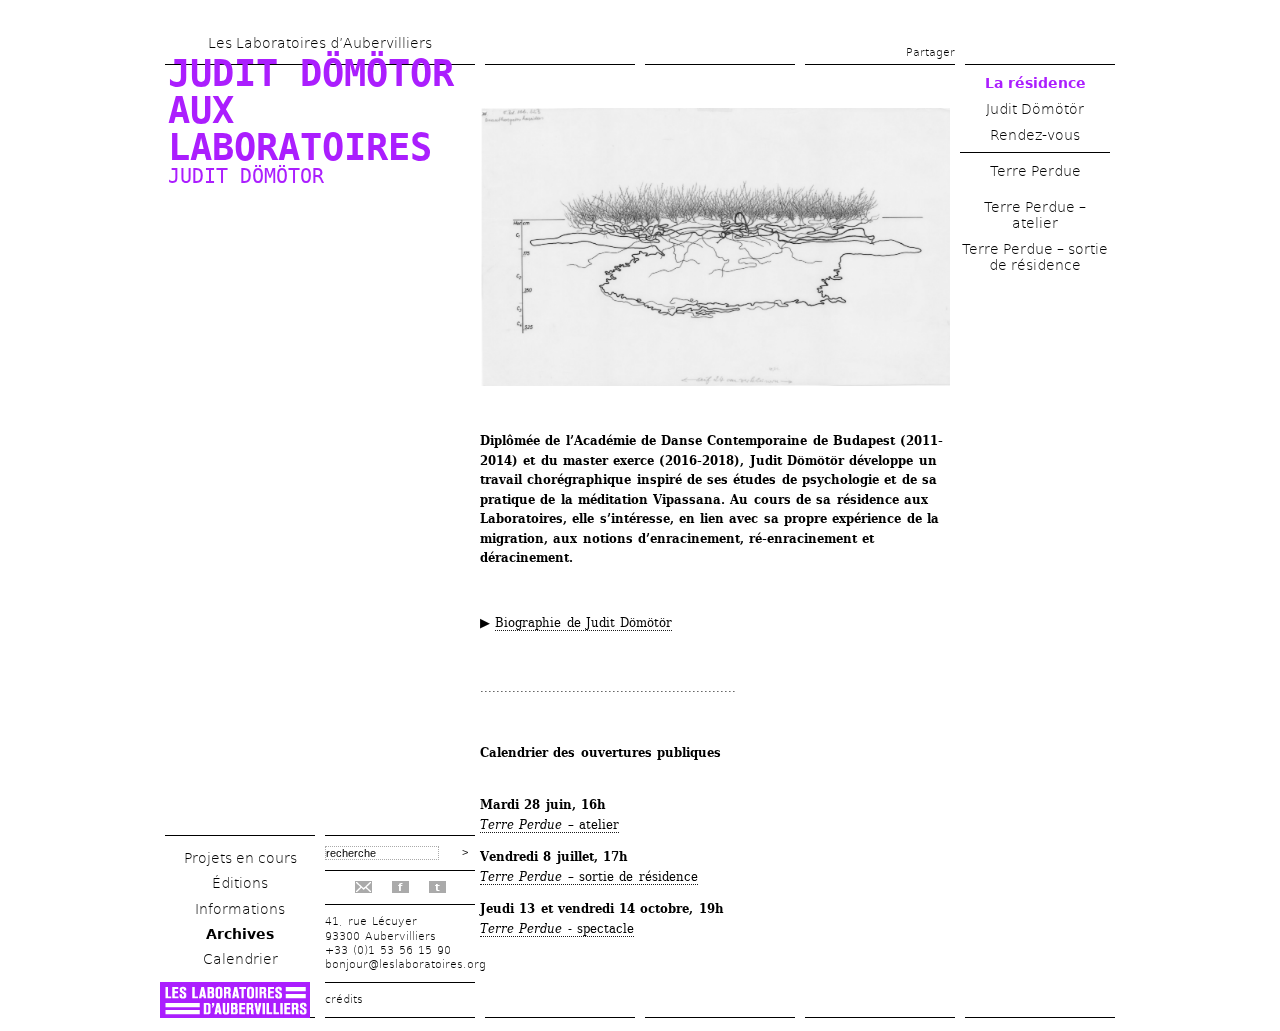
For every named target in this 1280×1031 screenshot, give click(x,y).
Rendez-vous (1035, 135)
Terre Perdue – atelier (1035, 215)
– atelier (549, 824)
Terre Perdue (1035, 171)
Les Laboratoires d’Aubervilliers (320, 43)
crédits (344, 999)
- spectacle (557, 928)
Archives (240, 934)
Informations (240, 909)
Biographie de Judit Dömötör (583, 622)
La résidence (1035, 83)
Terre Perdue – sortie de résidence (1035, 257)
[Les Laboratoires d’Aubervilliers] (235, 1012)
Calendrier (240, 959)
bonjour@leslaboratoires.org (405, 964)
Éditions (240, 883)
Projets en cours (240, 858)
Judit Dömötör (1035, 109)
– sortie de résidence (589, 876)
